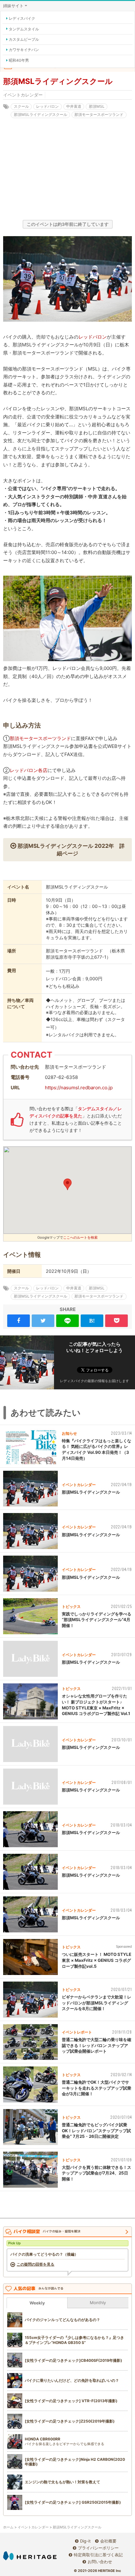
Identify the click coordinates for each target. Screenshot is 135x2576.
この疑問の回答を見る (35, 2264)
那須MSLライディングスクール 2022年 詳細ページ (71, 850)
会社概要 (108, 2541)
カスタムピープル (24, 39)
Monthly (98, 2303)
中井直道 (74, 106)
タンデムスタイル (24, 29)
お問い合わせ (100, 2562)
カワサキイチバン (24, 50)
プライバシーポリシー (98, 2548)
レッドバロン (47, 106)
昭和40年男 (19, 60)
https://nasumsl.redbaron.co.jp (79, 1088)
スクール (21, 106)
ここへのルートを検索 (80, 1237)
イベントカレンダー (23, 95)
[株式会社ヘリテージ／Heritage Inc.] (30, 2556)
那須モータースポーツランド (99, 114)
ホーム (8, 2527)
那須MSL (97, 106)
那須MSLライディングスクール (40, 114)
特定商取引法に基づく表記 (98, 2555)
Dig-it (85, 2541)
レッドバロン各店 (29, 770)
